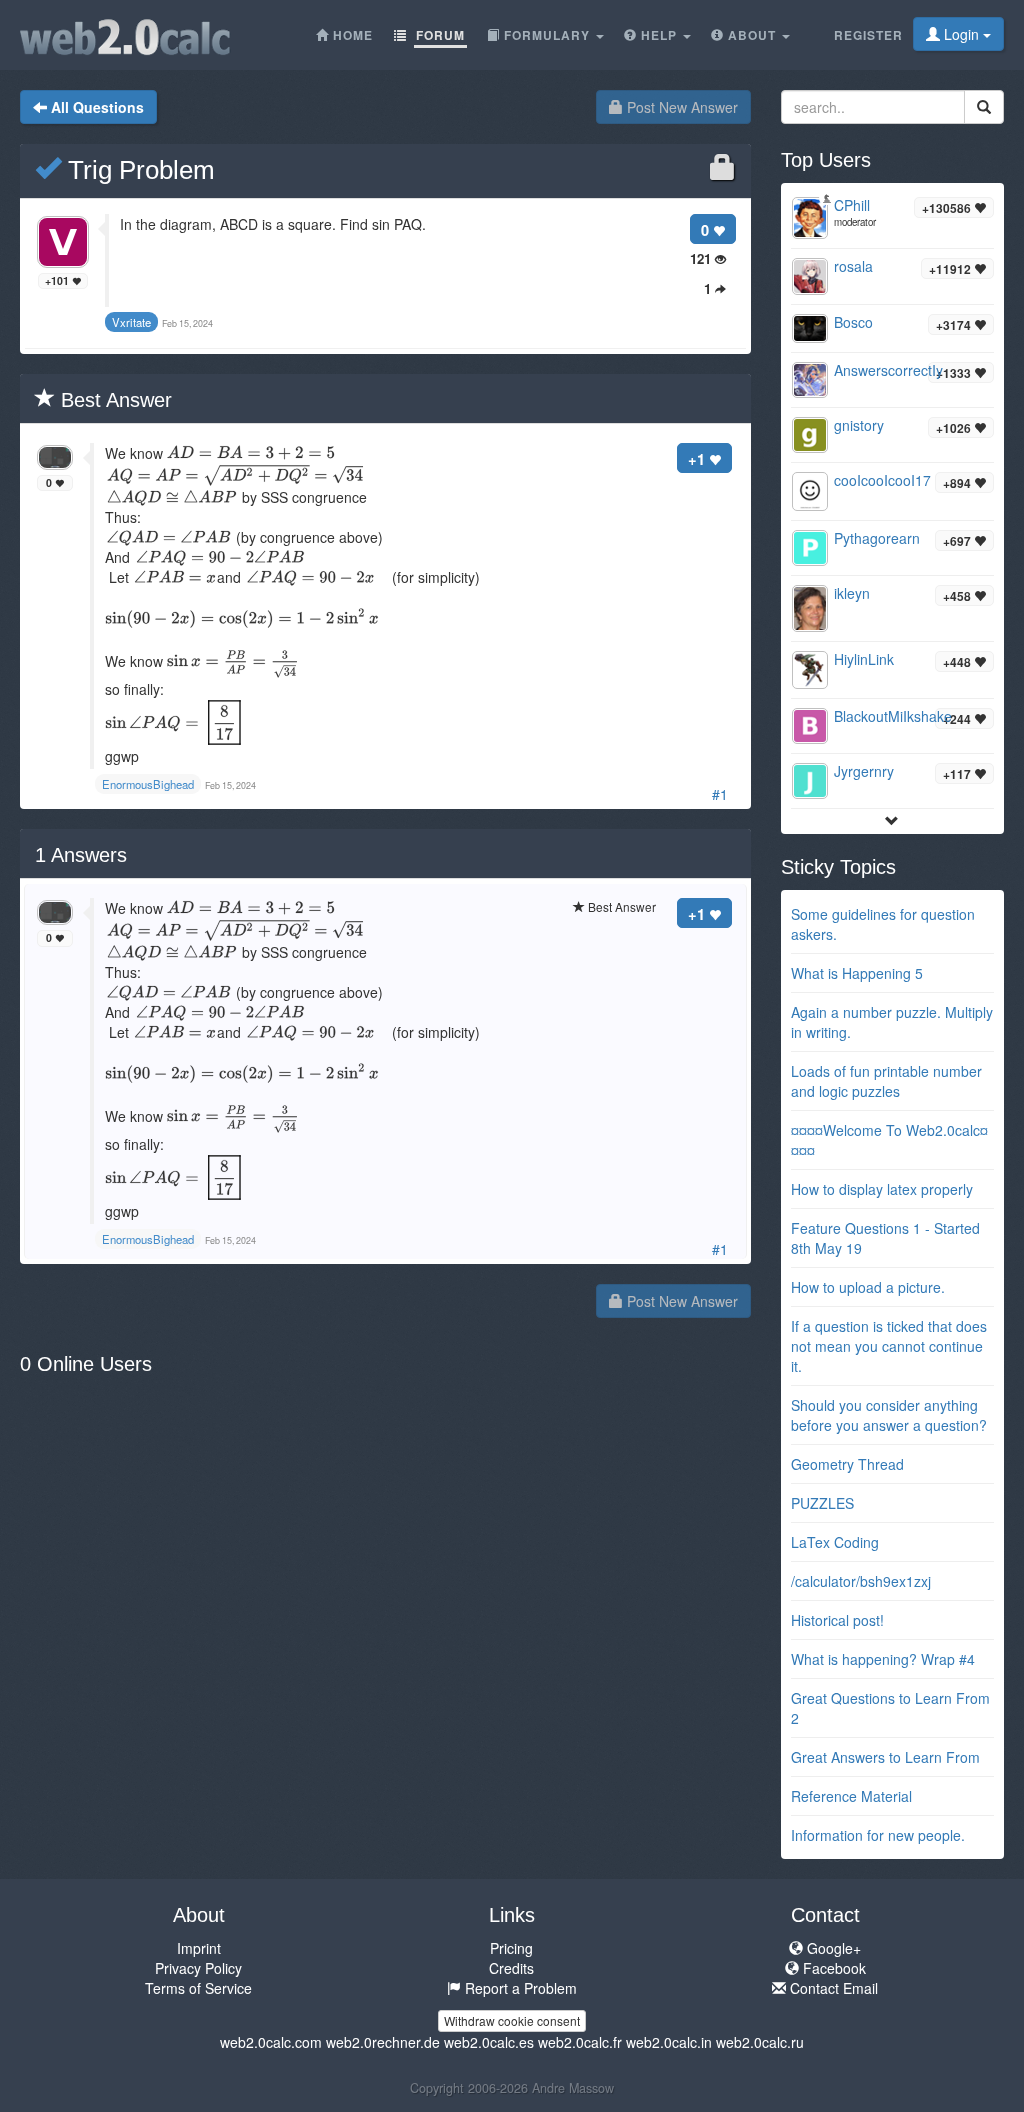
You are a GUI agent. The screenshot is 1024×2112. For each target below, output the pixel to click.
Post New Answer (680, 107)
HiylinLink (864, 659)
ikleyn (852, 593)
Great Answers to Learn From (885, 1757)
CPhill (852, 205)
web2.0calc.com (271, 2042)
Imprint (199, 1948)
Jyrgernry (864, 771)
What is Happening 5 (857, 973)
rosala (853, 266)
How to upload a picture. (868, 1287)
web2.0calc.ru (760, 2042)
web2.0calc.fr (580, 2042)
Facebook (832, 1968)
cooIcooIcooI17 (882, 480)
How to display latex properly (882, 1189)
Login (961, 34)
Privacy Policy (198, 1968)
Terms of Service (198, 1988)
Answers (81, 855)
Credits (511, 1968)
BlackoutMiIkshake (893, 716)
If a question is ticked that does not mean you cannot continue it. (889, 1346)
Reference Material (851, 1796)
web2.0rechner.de (383, 2042)
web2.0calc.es (489, 2042)
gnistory (859, 425)
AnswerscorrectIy (888, 370)
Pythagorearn (877, 538)
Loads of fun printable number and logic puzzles (886, 1081)
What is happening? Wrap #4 (883, 1659)
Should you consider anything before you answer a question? (889, 1415)
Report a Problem (519, 1988)
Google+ (832, 1948)
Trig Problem (138, 170)
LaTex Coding (835, 1542)
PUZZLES (822, 1503)
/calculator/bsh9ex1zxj (861, 1581)
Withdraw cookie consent (512, 2020)
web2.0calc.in (669, 2042)
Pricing (511, 1948)
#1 (720, 794)
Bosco (853, 322)
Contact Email (832, 1988)
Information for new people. (878, 1835)
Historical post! (837, 1620)
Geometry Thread (847, 1464)
